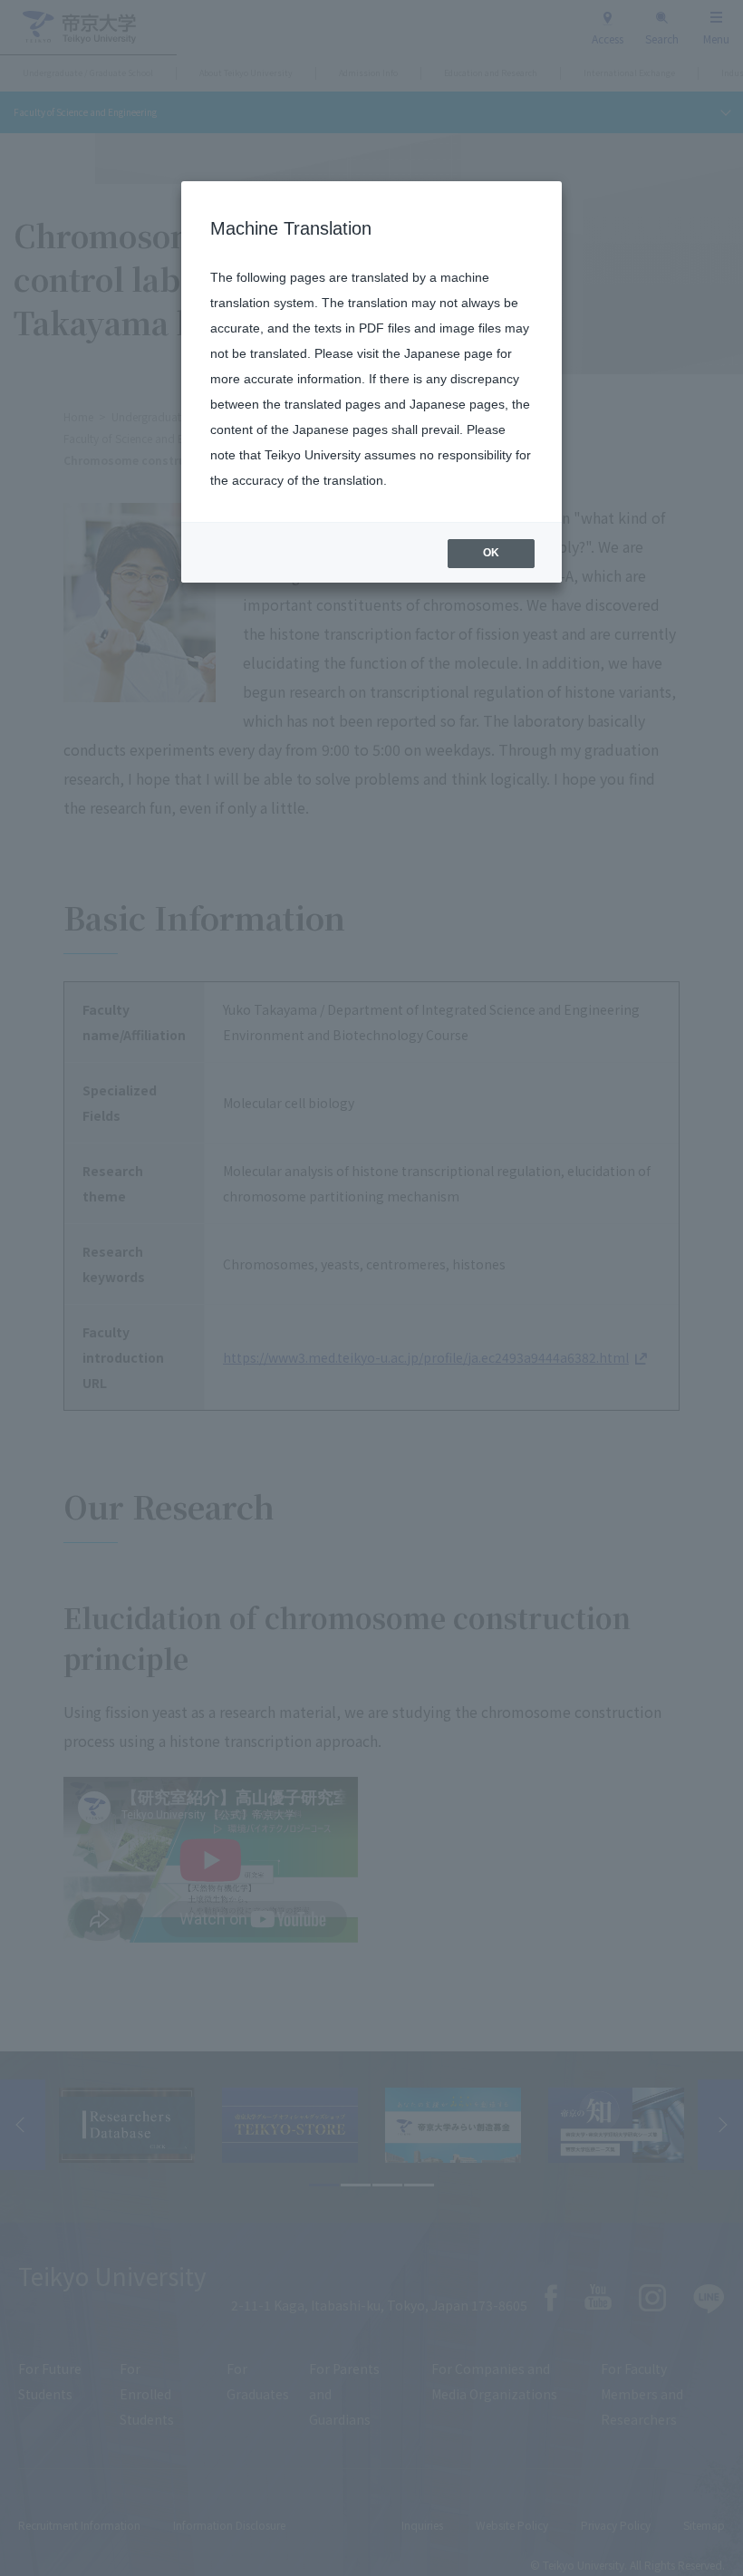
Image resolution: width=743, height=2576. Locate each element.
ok (491, 553)
